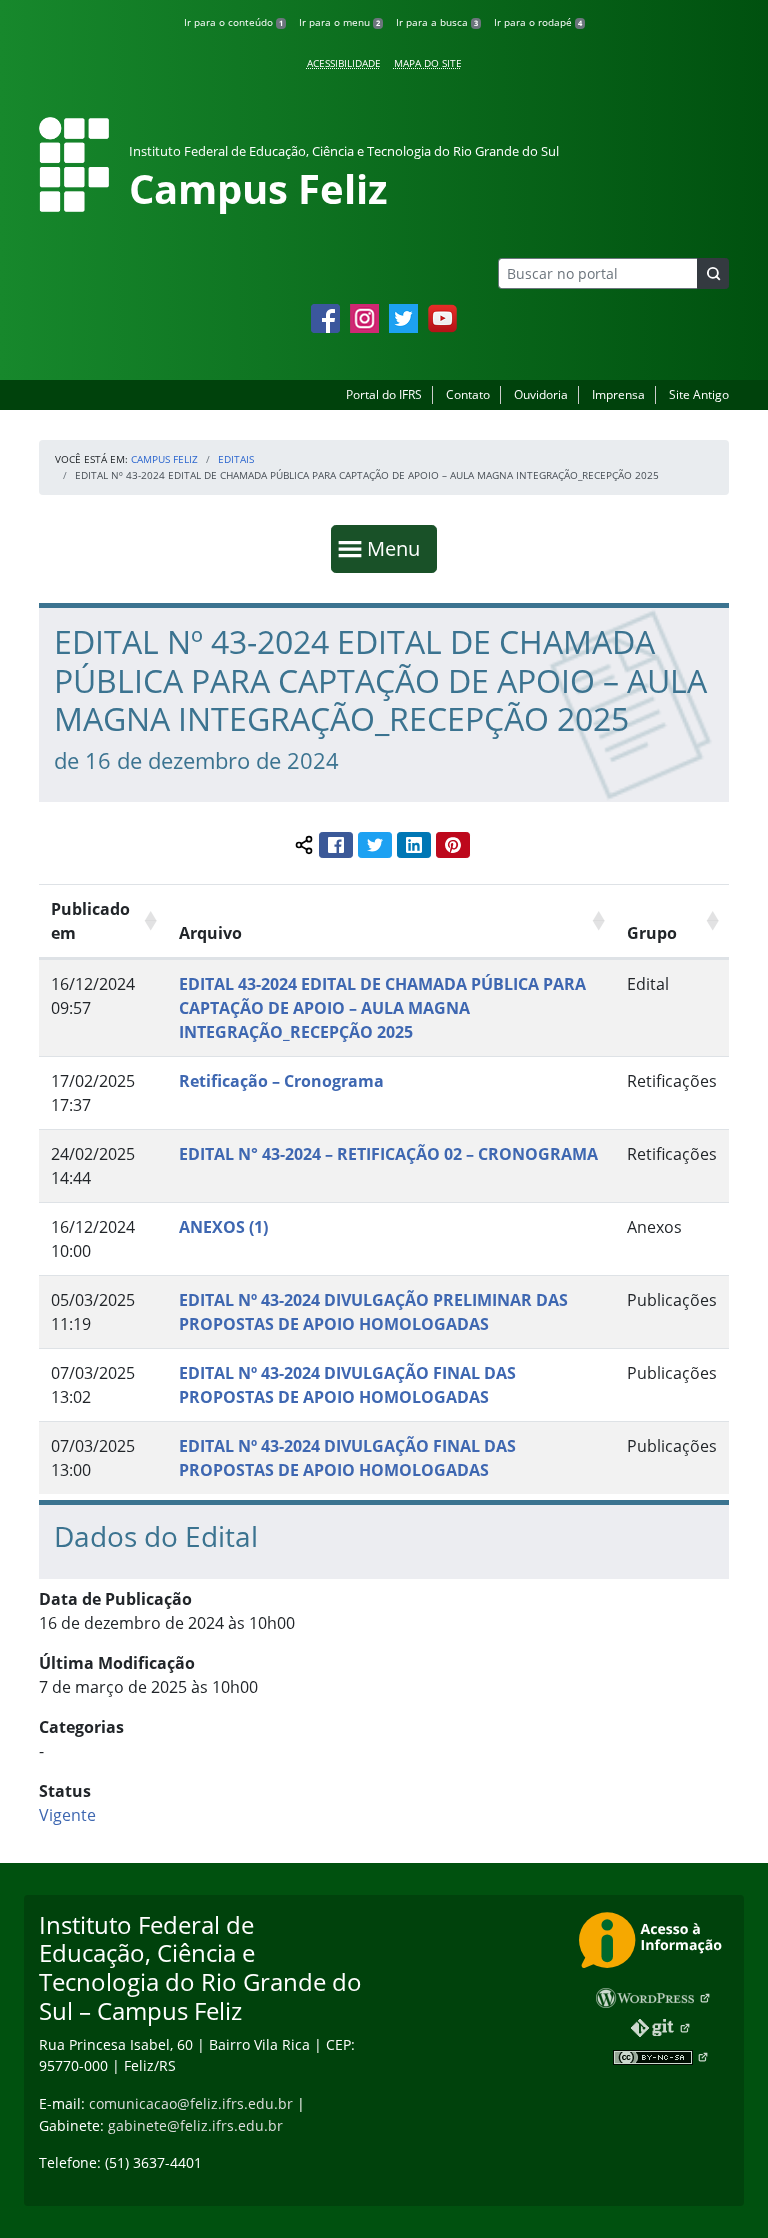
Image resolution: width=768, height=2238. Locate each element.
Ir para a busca (437, 22)
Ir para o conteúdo (233, 22)
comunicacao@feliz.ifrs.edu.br (191, 2103)
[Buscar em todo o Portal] (713, 273)
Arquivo (210, 933)
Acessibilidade (344, 63)
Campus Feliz (164, 459)
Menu (398, 548)
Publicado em (90, 921)
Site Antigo (699, 394)
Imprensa (618, 394)
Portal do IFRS (384, 394)
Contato (468, 394)
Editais (236, 459)
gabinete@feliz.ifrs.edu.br (195, 2125)
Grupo (652, 933)
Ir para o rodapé (538, 22)
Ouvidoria (541, 394)
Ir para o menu (339, 22)
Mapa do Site (428, 63)
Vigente (67, 1815)
